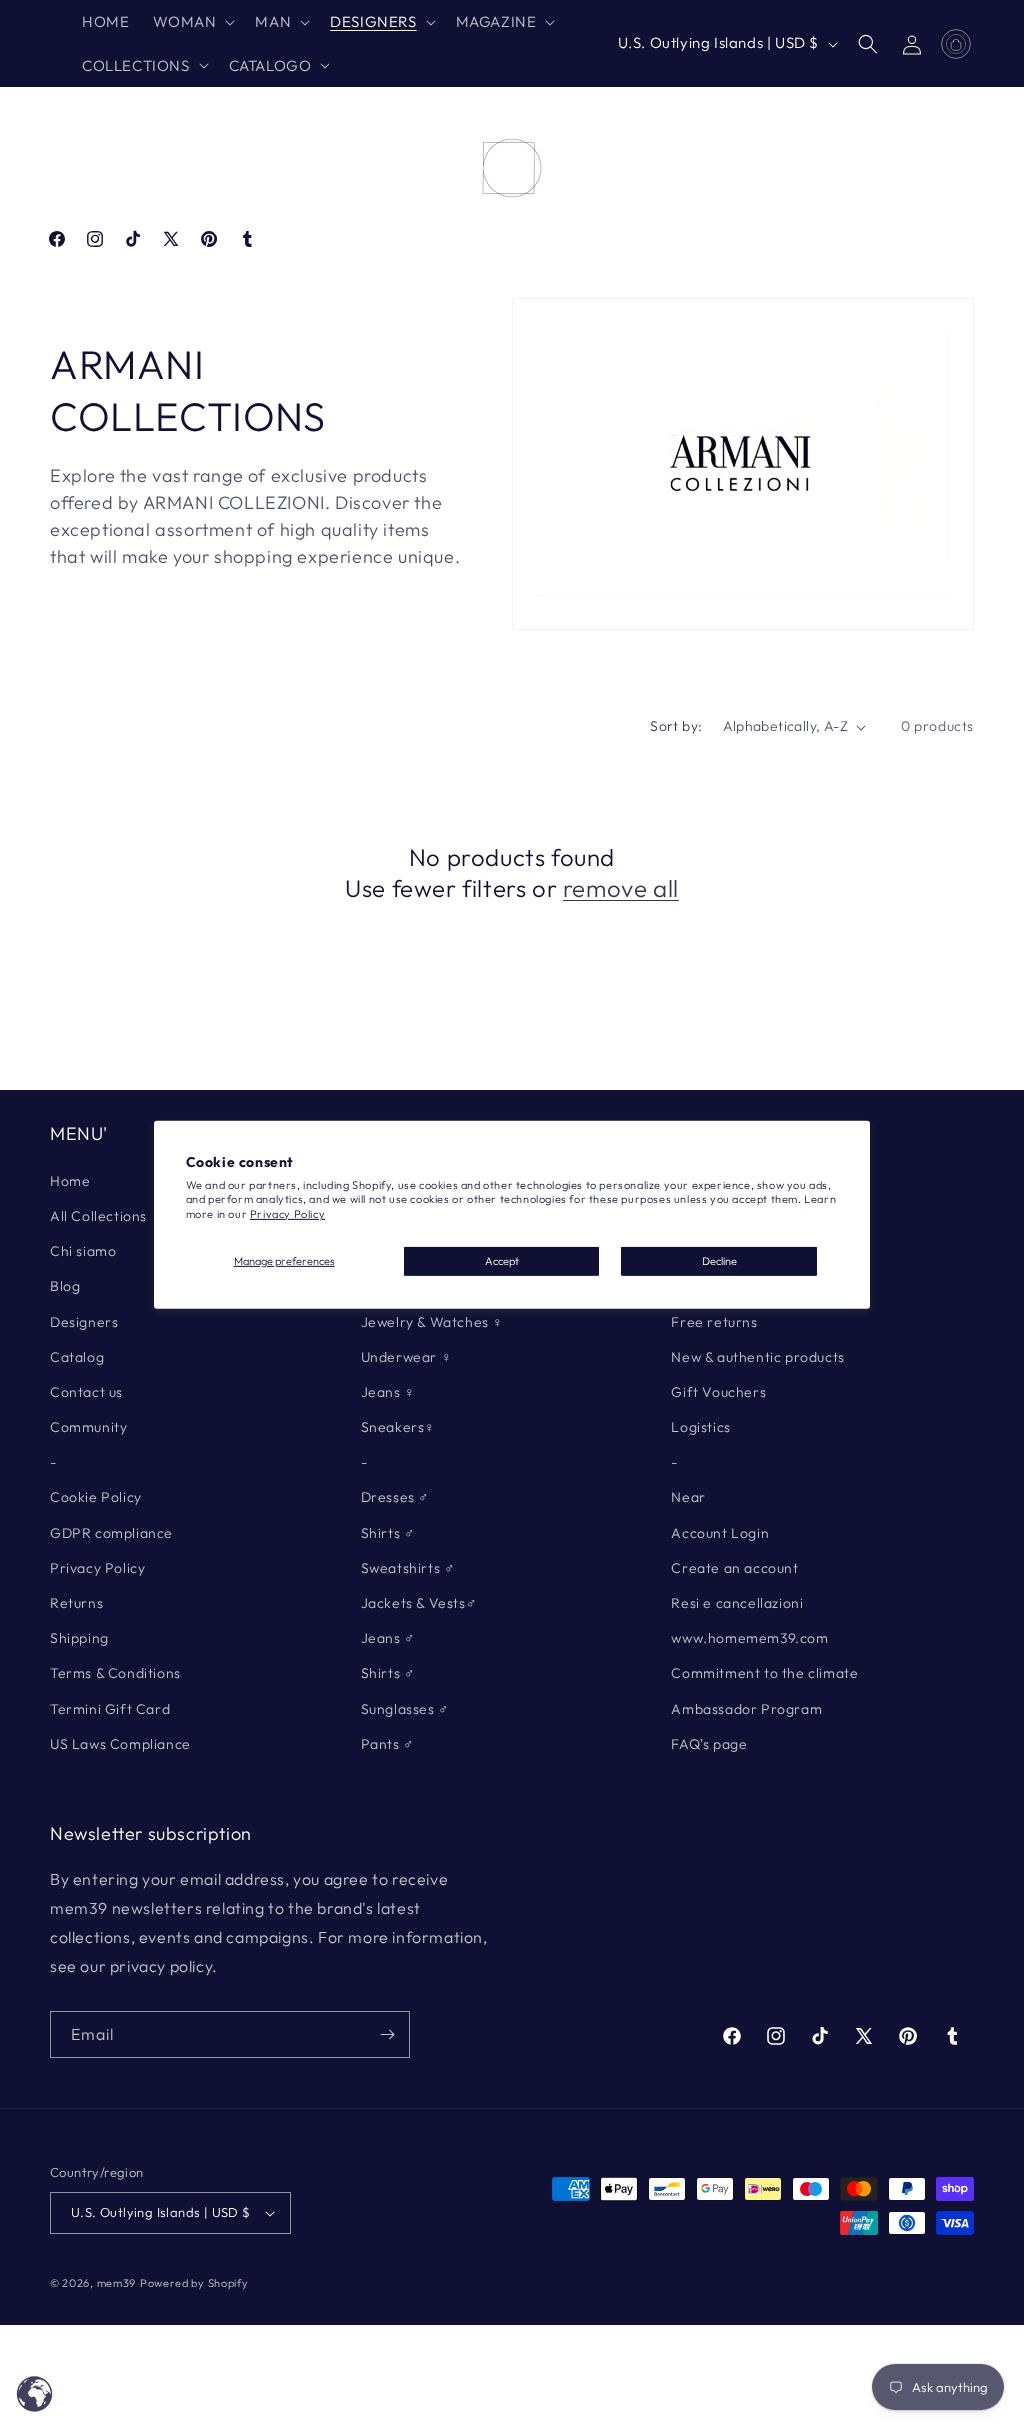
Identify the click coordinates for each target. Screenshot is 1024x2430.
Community (88, 1427)
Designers (84, 1322)
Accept (502, 1261)
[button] (192, 22)
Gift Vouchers (718, 1392)
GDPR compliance (111, 1533)
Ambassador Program (746, 1709)
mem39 (117, 2283)
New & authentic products (757, 1357)
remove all (621, 888)
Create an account (734, 1568)
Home (70, 1181)
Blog (65, 1286)
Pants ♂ (388, 1744)
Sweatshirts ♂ (408, 1568)
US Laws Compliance (120, 1744)
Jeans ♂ (388, 1638)
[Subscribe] (387, 2034)
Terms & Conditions (115, 1673)
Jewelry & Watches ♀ (432, 1322)
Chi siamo (83, 1251)
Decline (719, 1261)
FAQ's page (709, 1744)
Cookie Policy (96, 1497)
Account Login (720, 1533)
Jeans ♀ (388, 1392)
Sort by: (676, 726)
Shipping (79, 1638)
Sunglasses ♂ (405, 1709)
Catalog (77, 1357)
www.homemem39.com (749, 1638)
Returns (76, 1603)
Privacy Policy (287, 1214)
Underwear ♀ (407, 1357)
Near (688, 1497)
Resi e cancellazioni (737, 1603)
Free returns (714, 1322)
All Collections (98, 1216)
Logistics (700, 1427)
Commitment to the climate (764, 1673)
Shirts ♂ (388, 1533)
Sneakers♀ (398, 1427)
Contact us (86, 1392)
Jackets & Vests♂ (419, 1603)
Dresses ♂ (395, 1497)
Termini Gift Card (110, 1709)
